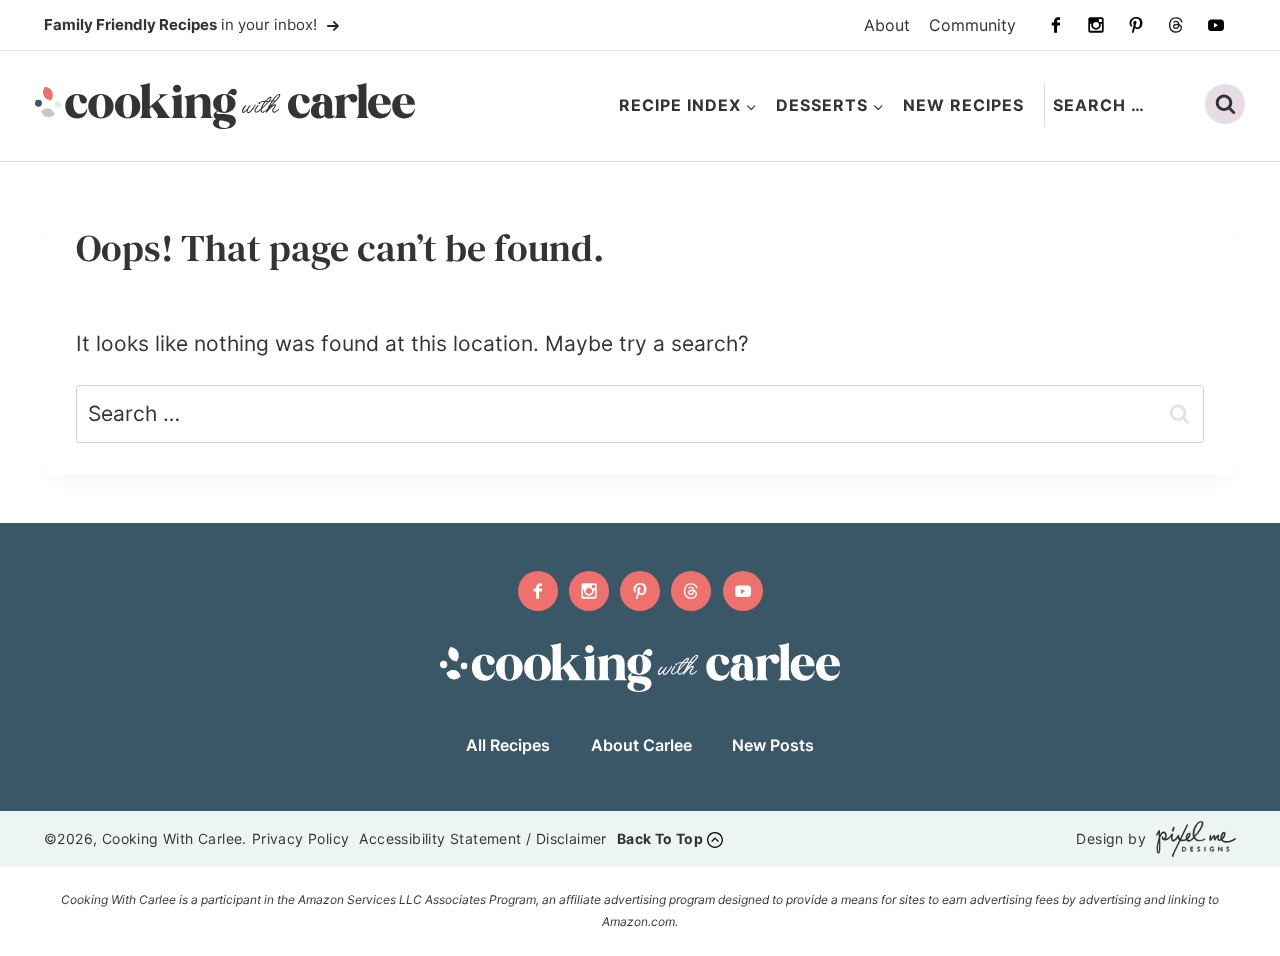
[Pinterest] (1136, 25)
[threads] (1176, 25)
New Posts (773, 745)
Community (972, 25)
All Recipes (508, 745)
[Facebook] (1056, 25)
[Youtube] (1216, 25)
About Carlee (641, 745)
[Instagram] (1096, 25)
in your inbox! (182, 24)
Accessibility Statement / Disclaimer (482, 838)
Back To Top (660, 838)
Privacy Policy (301, 838)
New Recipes (963, 105)
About (887, 25)
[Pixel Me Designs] (1191, 838)
